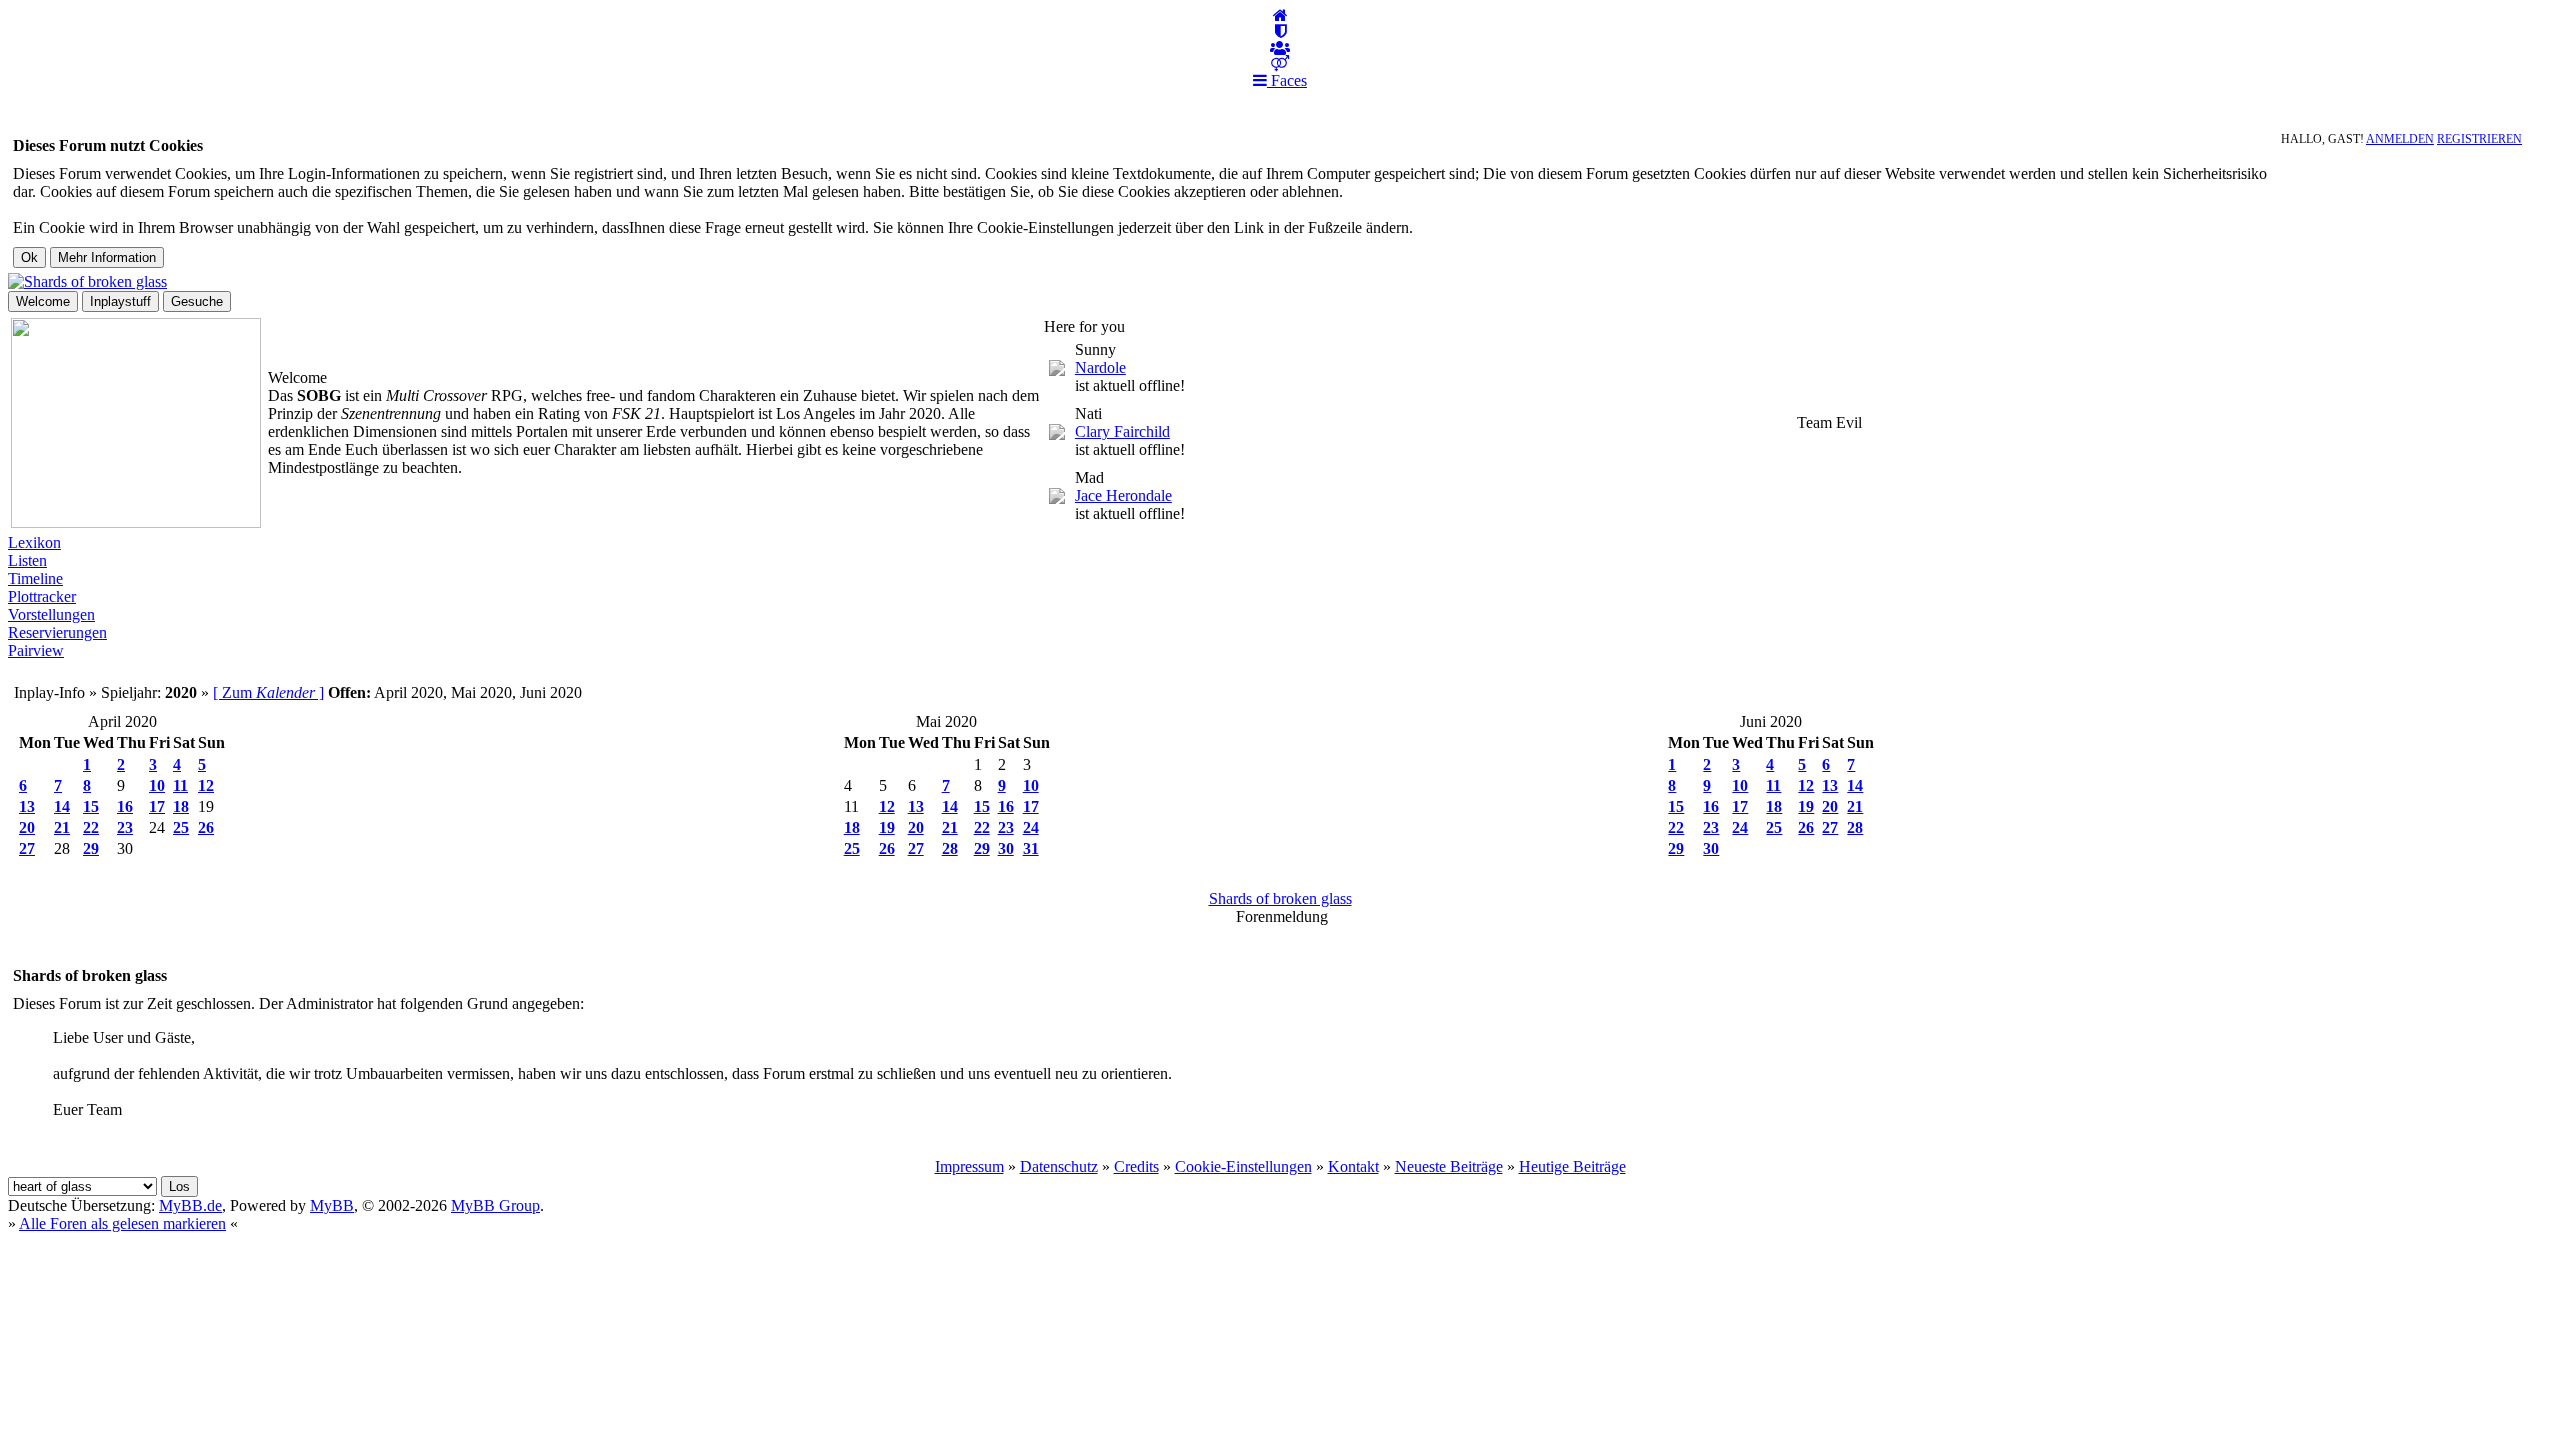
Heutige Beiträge (1572, 1166)
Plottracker (42, 596)
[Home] (1280, 15)
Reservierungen (57, 632)
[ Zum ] (268, 692)
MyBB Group (495, 1205)
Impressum (969, 1166)
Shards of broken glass (1280, 898)
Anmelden (2400, 139)
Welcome (43, 301)
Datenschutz (1059, 1166)
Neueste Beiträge (1449, 1166)
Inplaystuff (120, 301)
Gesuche (197, 301)
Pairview (36, 650)
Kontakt (1353, 1166)
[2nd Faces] (1280, 63)
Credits (1136, 1166)
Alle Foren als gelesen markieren (122, 1223)
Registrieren (2479, 139)
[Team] (1280, 31)
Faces (1287, 80)
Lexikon (34, 542)
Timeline (35, 578)
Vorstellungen (51, 614)
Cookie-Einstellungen (1243, 1166)
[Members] (1280, 48)
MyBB (332, 1205)
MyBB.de (190, 1205)
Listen (27, 560)
